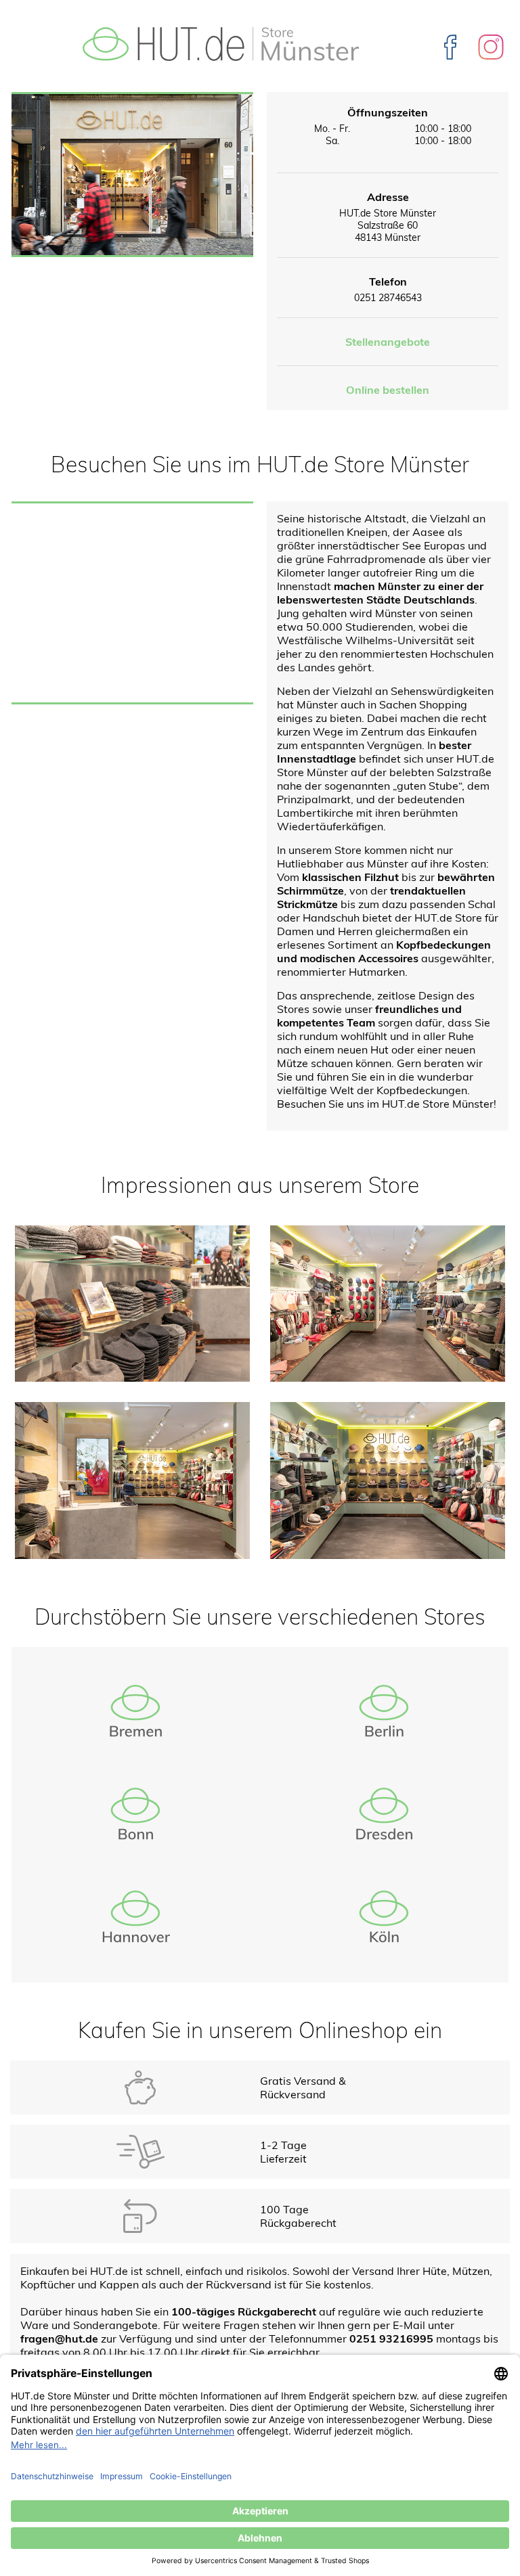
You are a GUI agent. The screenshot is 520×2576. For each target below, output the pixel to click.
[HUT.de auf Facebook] (452, 45)
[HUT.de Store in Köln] (384, 1916)
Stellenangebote (388, 342)
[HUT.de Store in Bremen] (136, 1711)
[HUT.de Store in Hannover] (136, 1916)
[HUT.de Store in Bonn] (136, 1813)
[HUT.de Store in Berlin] (384, 1711)
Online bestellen (388, 390)
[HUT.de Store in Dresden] (384, 1813)
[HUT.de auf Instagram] (491, 45)
